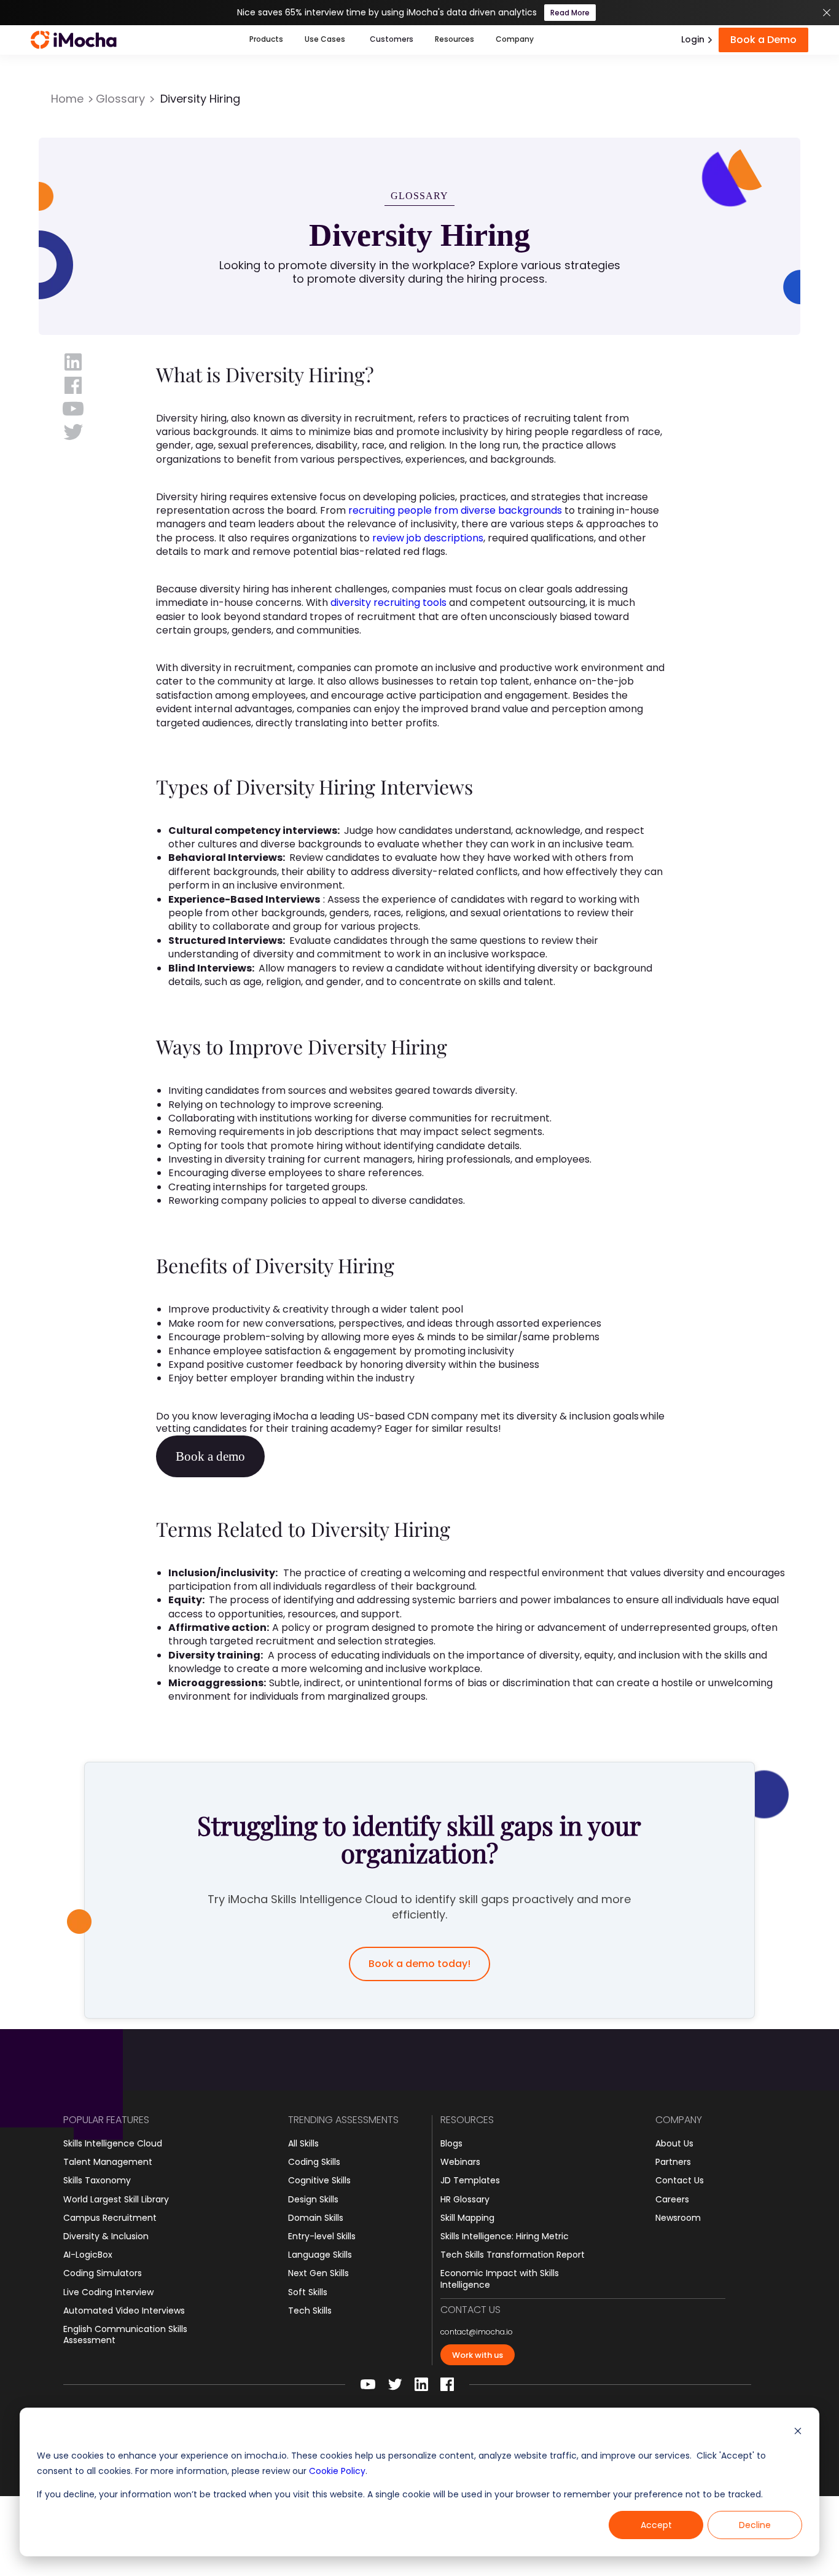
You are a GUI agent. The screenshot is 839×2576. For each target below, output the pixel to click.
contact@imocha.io (477, 2332)
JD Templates (470, 2180)
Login (693, 39)
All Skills (303, 2143)
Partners (673, 2162)
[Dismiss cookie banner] (798, 2433)
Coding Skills (314, 2162)
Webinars (460, 2162)
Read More (570, 13)
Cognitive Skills (319, 2180)
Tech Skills (310, 2311)
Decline (755, 2525)
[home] (74, 40)
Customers (392, 39)
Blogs (451, 2143)
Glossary (120, 99)
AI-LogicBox (88, 2255)
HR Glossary (465, 2199)
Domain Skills (316, 2218)
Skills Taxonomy (97, 2180)
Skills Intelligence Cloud (113, 2143)
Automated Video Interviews (124, 2311)
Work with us (478, 2355)
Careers (672, 2199)
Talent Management (108, 2162)
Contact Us (680, 2180)
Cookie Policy (337, 2471)
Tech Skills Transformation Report (513, 2255)
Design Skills (313, 2199)
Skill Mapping (467, 2218)
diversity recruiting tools (388, 603)
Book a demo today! (419, 1964)
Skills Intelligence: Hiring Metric (505, 2236)
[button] (266, 40)
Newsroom (678, 2218)
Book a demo (210, 1456)
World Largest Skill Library (116, 2199)
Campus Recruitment (110, 2218)
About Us (674, 2143)
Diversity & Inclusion (106, 2236)
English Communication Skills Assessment (125, 2334)
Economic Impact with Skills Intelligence (500, 2279)
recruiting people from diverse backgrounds (455, 510)
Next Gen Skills (318, 2273)
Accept (656, 2525)
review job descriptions (428, 538)
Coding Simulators (103, 2273)
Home (67, 99)
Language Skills (320, 2255)
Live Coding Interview (108, 2292)
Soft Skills (308, 2292)
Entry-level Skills (322, 2236)
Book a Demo (763, 40)
